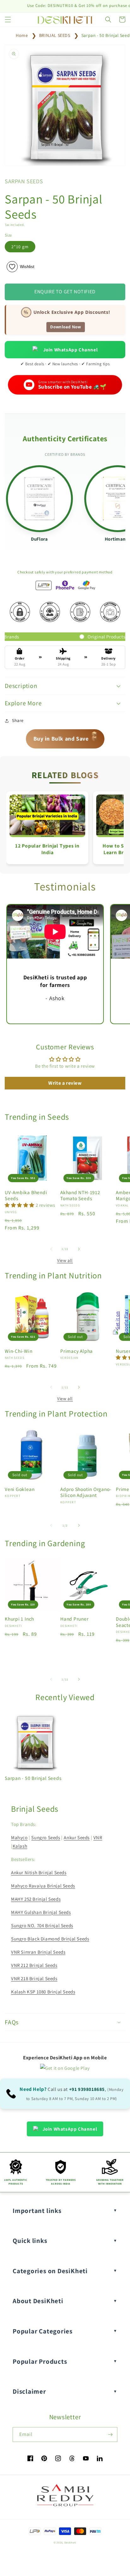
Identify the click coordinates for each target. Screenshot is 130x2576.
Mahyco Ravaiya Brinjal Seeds (43, 1886)
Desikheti (70, 2542)
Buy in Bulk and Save (66, 737)
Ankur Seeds (77, 1837)
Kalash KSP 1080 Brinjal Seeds (43, 1992)
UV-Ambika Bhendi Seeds (26, 1195)
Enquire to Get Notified (65, 292)
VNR (98, 1837)
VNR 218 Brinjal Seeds (34, 1978)
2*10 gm (20, 247)
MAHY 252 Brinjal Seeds (36, 1899)
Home (22, 35)
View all (65, 1260)
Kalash (20, 1846)
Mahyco (19, 1837)
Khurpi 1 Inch (19, 1619)
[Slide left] (51, 1249)
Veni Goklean (20, 1489)
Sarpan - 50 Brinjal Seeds (33, 1778)
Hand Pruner (74, 1619)
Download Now (65, 327)
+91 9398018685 (87, 2089)
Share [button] (18, 720)
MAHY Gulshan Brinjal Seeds (41, 1912)
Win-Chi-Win (19, 1351)
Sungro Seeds (46, 1837)
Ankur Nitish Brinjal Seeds (39, 1872)
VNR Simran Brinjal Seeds (38, 1952)
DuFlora (39, 539)
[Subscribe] (110, 2435)
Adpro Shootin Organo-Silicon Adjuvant (86, 1492)
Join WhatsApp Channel (71, 350)
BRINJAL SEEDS (55, 35)
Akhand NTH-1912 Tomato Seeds (80, 1195)
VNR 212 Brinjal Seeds (34, 1965)
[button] (8, 20)
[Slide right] (79, 1249)
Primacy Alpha (77, 1351)
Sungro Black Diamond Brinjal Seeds (50, 1939)
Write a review (65, 1083)
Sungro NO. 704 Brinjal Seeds (42, 1925)
